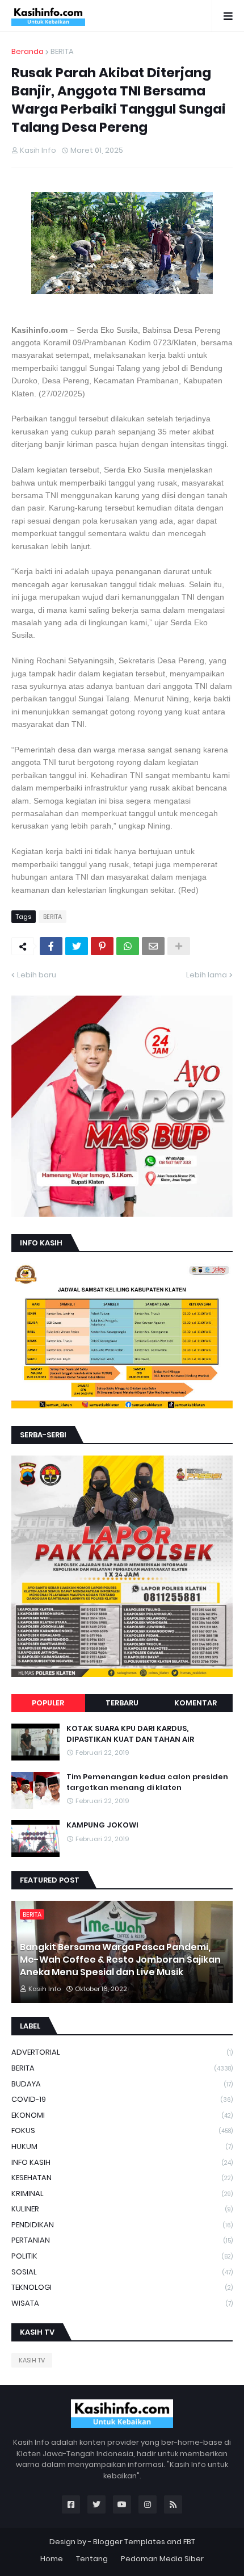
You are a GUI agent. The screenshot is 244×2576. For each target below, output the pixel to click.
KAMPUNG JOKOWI (102, 1825)
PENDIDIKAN (122, 2225)
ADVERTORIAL (122, 2052)
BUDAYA (122, 2084)
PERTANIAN (122, 2240)
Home (52, 2559)
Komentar (195, 1703)
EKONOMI (122, 2115)
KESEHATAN (122, 2178)
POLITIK (122, 2256)
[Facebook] (51, 946)
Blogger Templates (129, 2542)
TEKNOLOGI (122, 2287)
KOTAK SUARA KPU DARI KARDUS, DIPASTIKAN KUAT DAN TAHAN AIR (130, 1734)
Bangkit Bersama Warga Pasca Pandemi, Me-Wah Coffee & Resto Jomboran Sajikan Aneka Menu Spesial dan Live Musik (120, 1960)
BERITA (62, 51)
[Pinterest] (102, 946)
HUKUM (122, 2146)
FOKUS (122, 2130)
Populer (48, 1703)
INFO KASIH (122, 2162)
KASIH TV (32, 2360)
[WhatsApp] (128, 946)
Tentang (92, 2559)
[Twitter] (77, 946)
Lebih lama (207, 975)
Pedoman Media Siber (162, 2559)
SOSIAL (122, 2272)
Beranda (28, 51)
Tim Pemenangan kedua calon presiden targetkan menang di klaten (147, 1782)
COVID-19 (122, 2099)
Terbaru (122, 1703)
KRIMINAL (122, 2194)
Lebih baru (37, 975)
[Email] (153, 946)
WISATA (122, 2303)
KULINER (122, 2209)
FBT (189, 2542)
